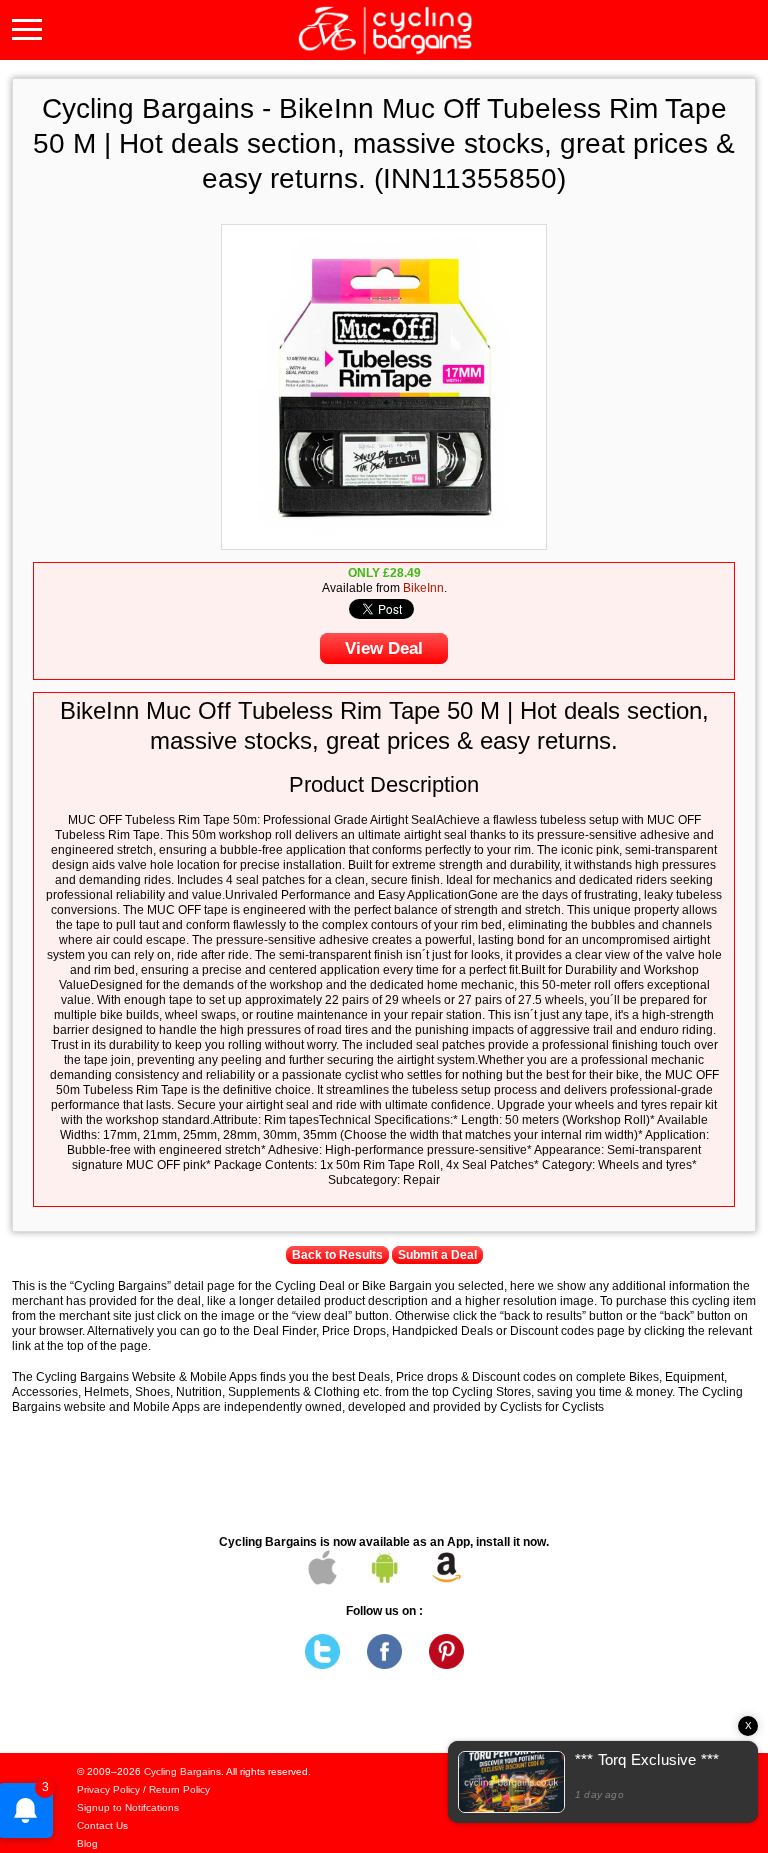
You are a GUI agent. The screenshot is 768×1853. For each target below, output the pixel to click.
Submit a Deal (437, 1255)
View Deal (384, 648)
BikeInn (423, 588)
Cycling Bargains (182, 1771)
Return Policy (179, 1789)
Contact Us (102, 1825)
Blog (87, 1843)
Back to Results (337, 1255)
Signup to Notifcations (128, 1807)
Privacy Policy (108, 1789)
